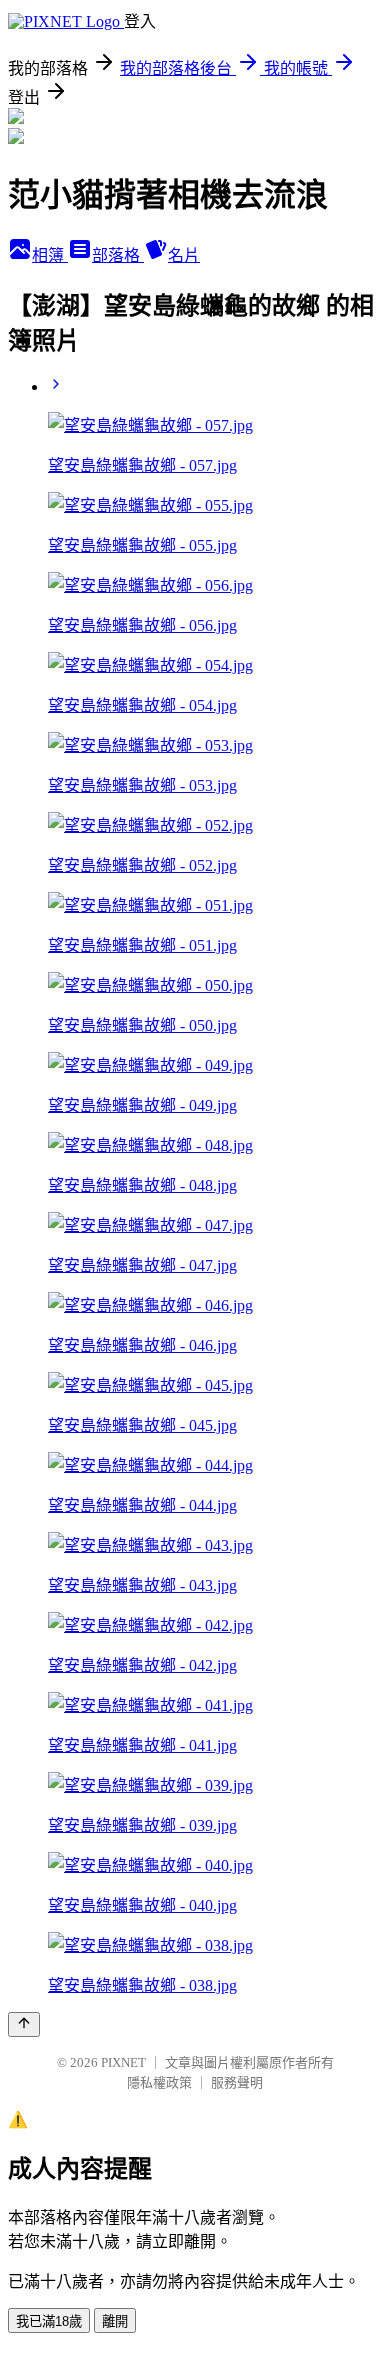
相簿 (50, 255)
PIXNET (123, 2062)
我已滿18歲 (49, 2321)
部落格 (118, 255)
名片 (184, 255)
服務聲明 (237, 2082)
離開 (115, 2321)
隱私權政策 (159, 2082)
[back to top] (24, 2024)
